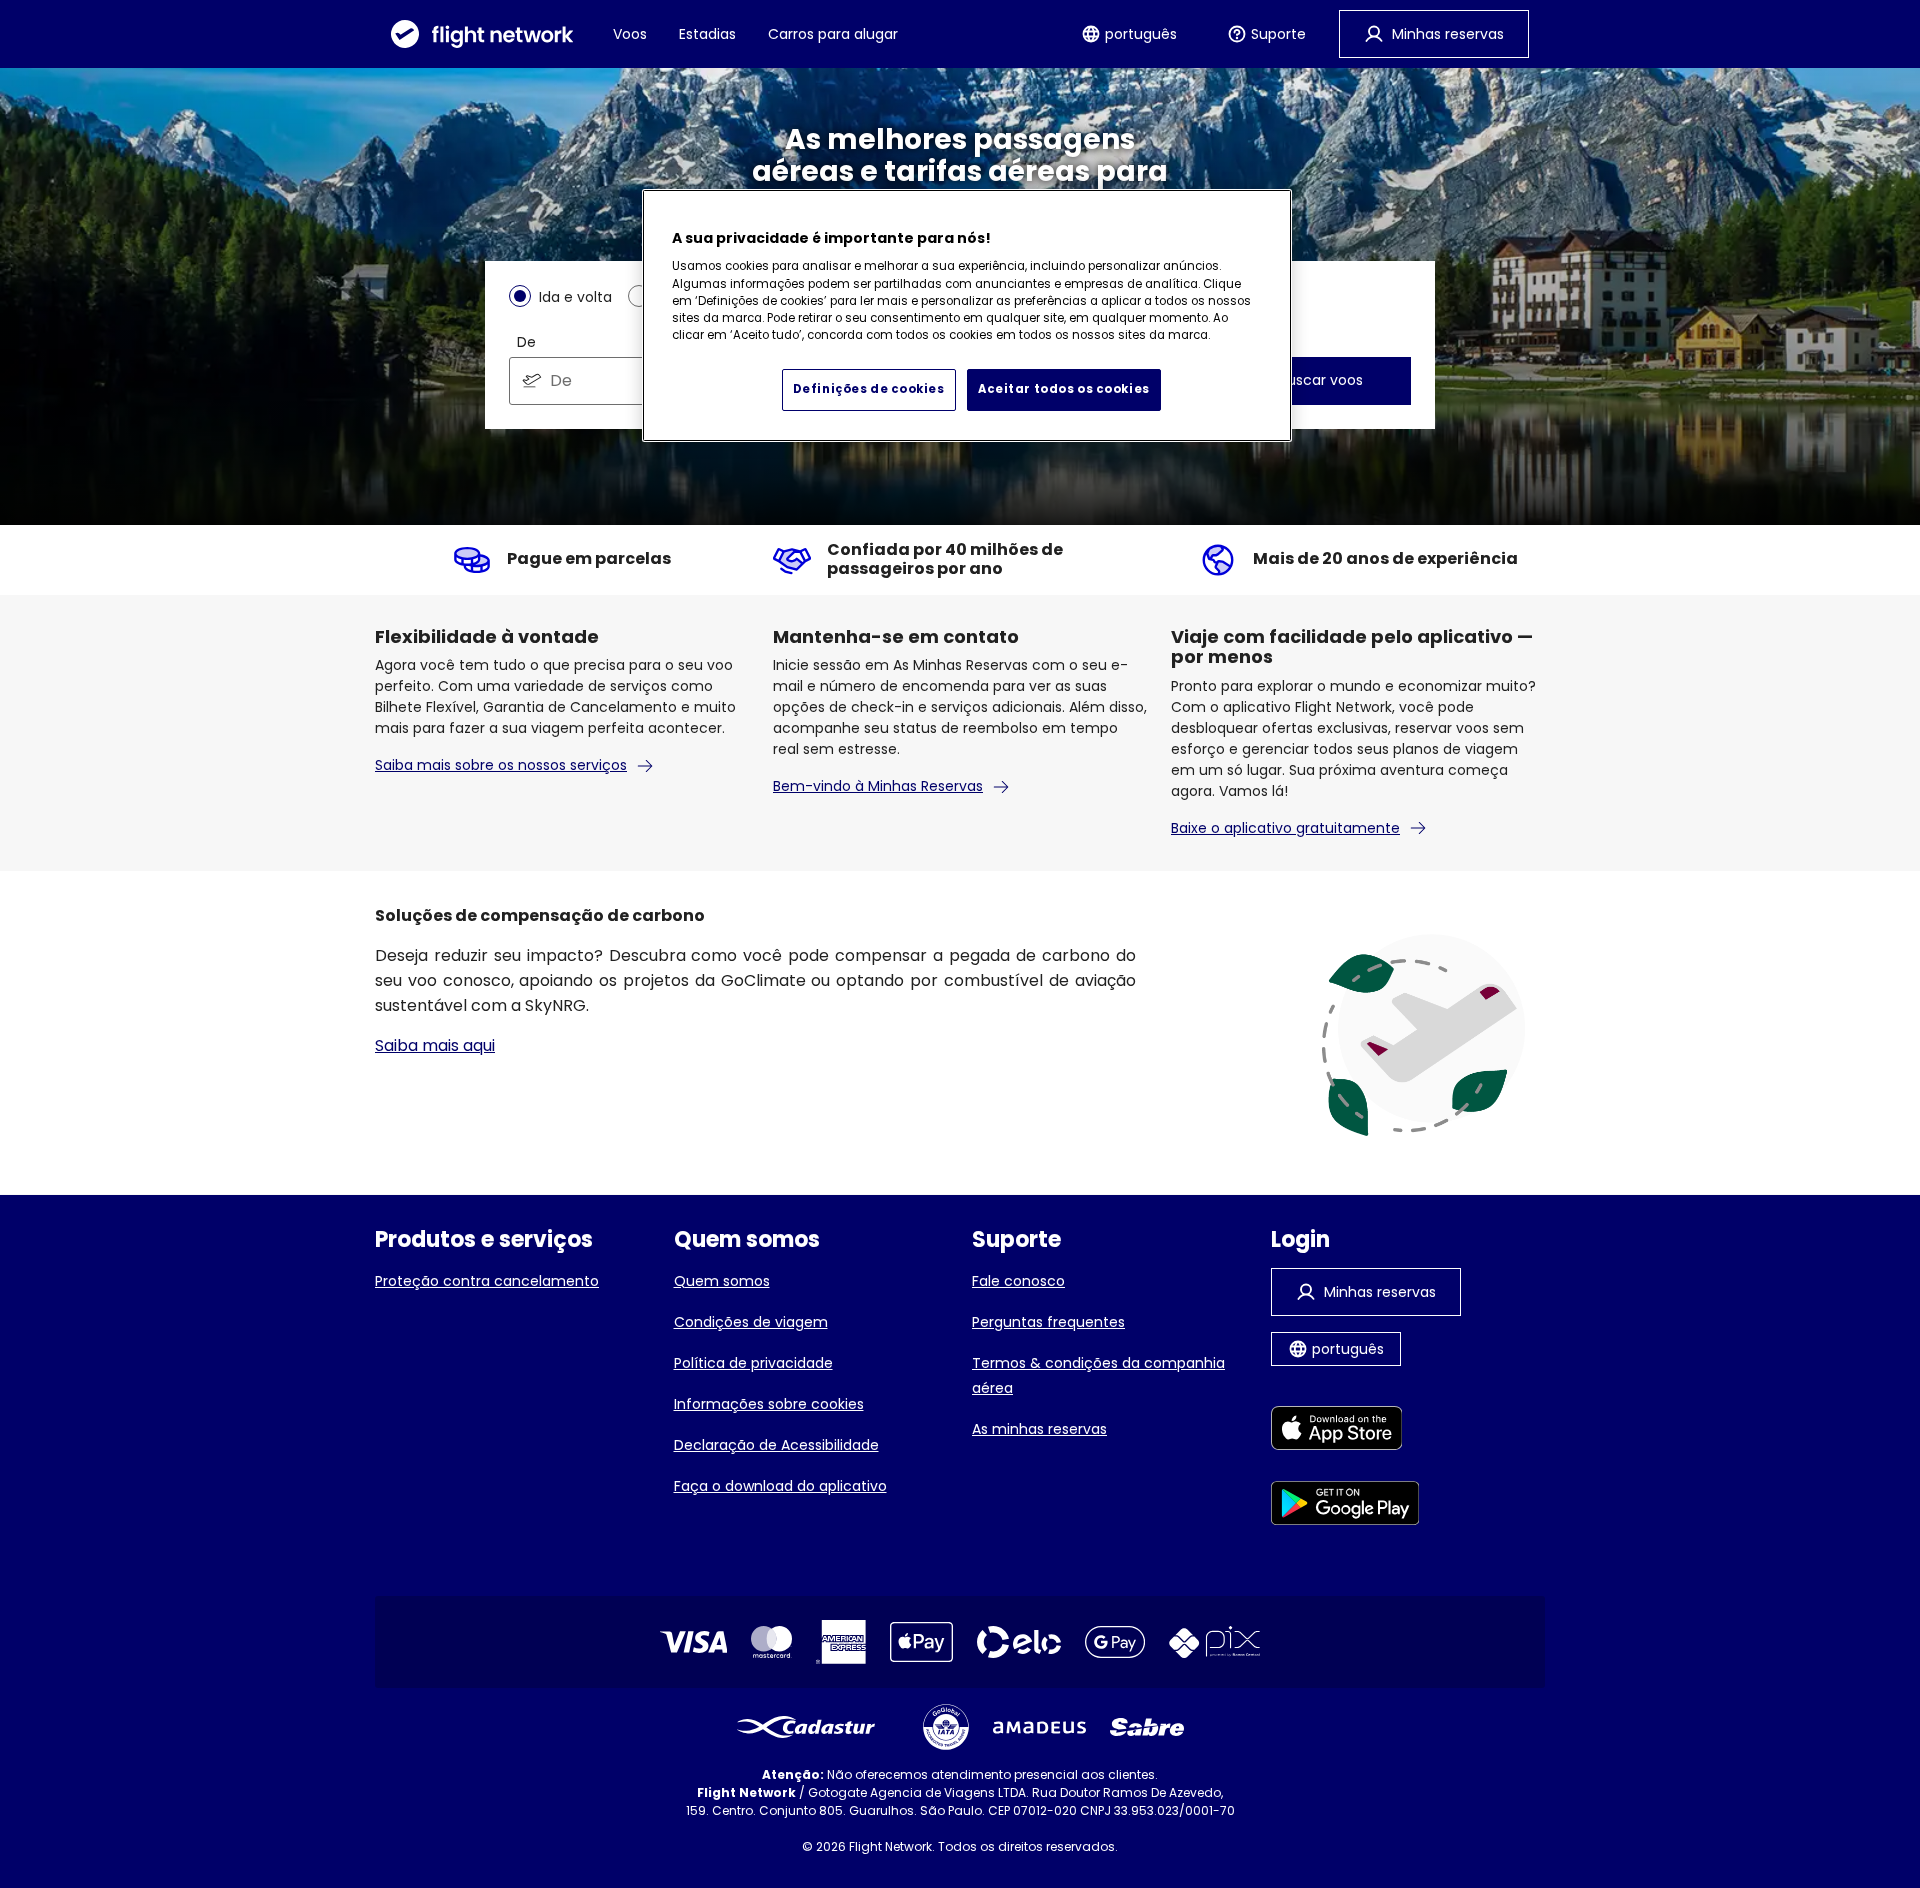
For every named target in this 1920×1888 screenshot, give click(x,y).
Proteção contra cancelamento (487, 1281)
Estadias (707, 34)
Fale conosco (1018, 1281)
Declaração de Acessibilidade (776, 1445)
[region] (967, 316)
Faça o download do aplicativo (780, 1486)
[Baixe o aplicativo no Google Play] (1345, 1506)
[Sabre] (1147, 1727)
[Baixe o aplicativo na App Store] (1345, 1431)
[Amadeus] (1039, 1727)
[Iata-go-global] (946, 1727)
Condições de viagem (751, 1322)
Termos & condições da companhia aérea (1098, 1375)
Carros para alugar (833, 34)
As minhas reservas (1039, 1429)
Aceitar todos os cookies (1064, 389)
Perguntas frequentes (1048, 1322)
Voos (630, 34)
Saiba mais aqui (435, 1045)
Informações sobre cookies (769, 1404)
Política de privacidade (753, 1363)
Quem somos (722, 1281)
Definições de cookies (869, 389)
